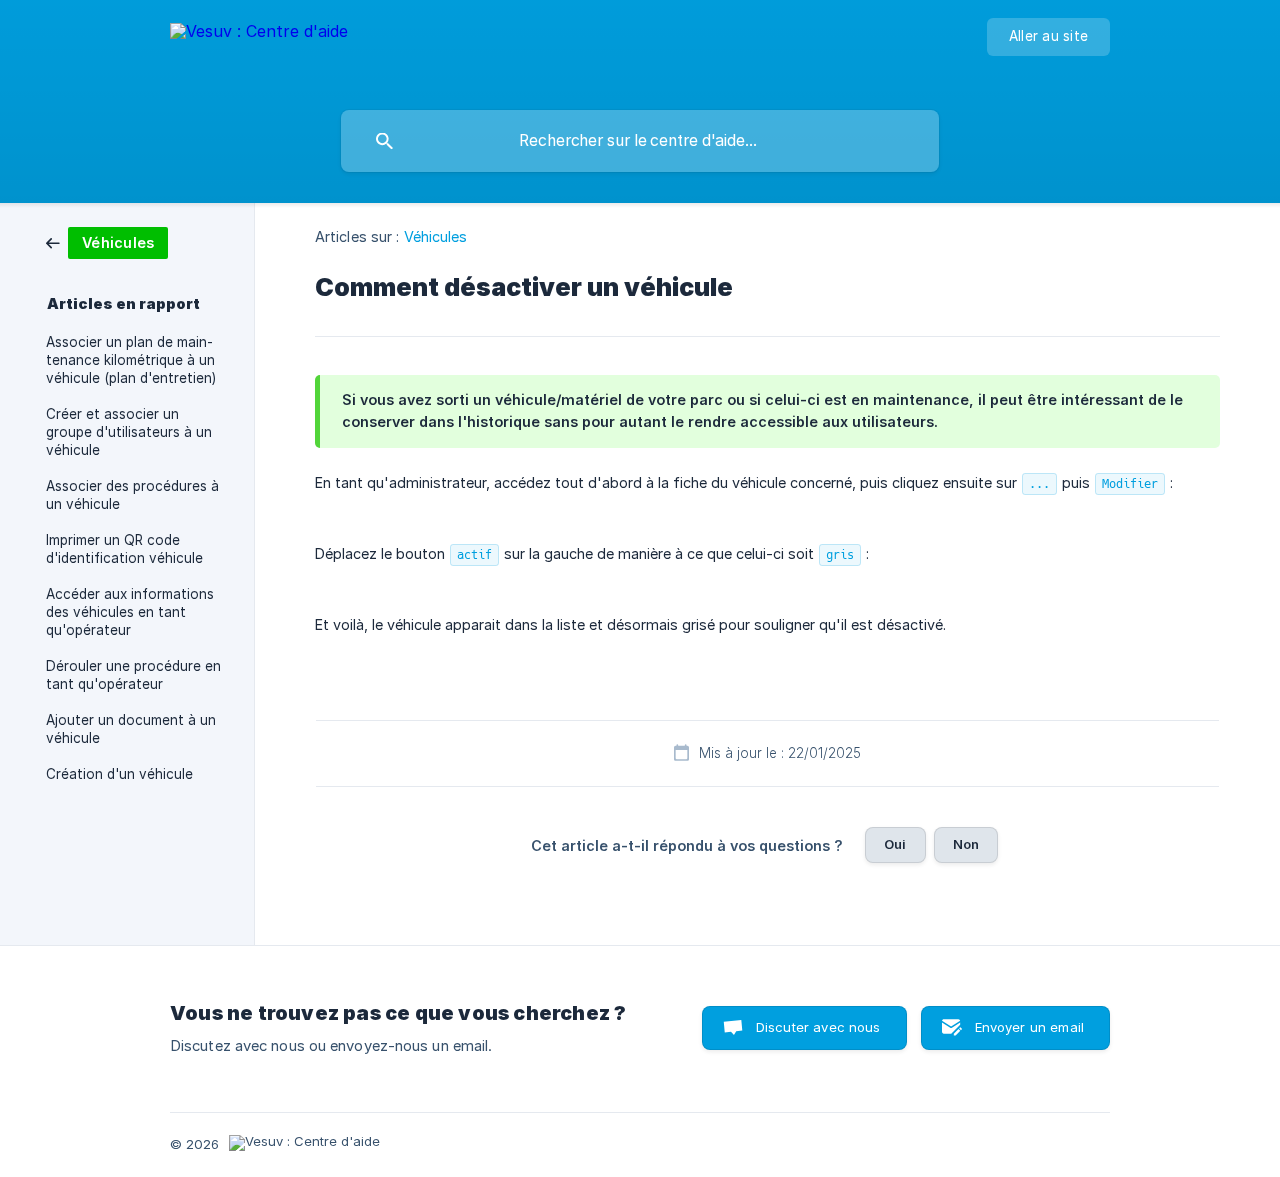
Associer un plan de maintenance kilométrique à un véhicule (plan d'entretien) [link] (131, 360)
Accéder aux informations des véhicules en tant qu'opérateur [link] (130, 612)
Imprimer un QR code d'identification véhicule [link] (124, 549)
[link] (107, 241)
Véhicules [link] (436, 236)
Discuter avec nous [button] (818, 1027)
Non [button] (966, 844)
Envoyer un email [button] (1029, 1027)
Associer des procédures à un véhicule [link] (132, 495)
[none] (259, 50)
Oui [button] (895, 844)
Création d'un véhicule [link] (119, 774)
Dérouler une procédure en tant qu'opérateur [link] (133, 675)
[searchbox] (640, 141)
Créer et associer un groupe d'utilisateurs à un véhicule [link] (129, 432)
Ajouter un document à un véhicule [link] (131, 729)
